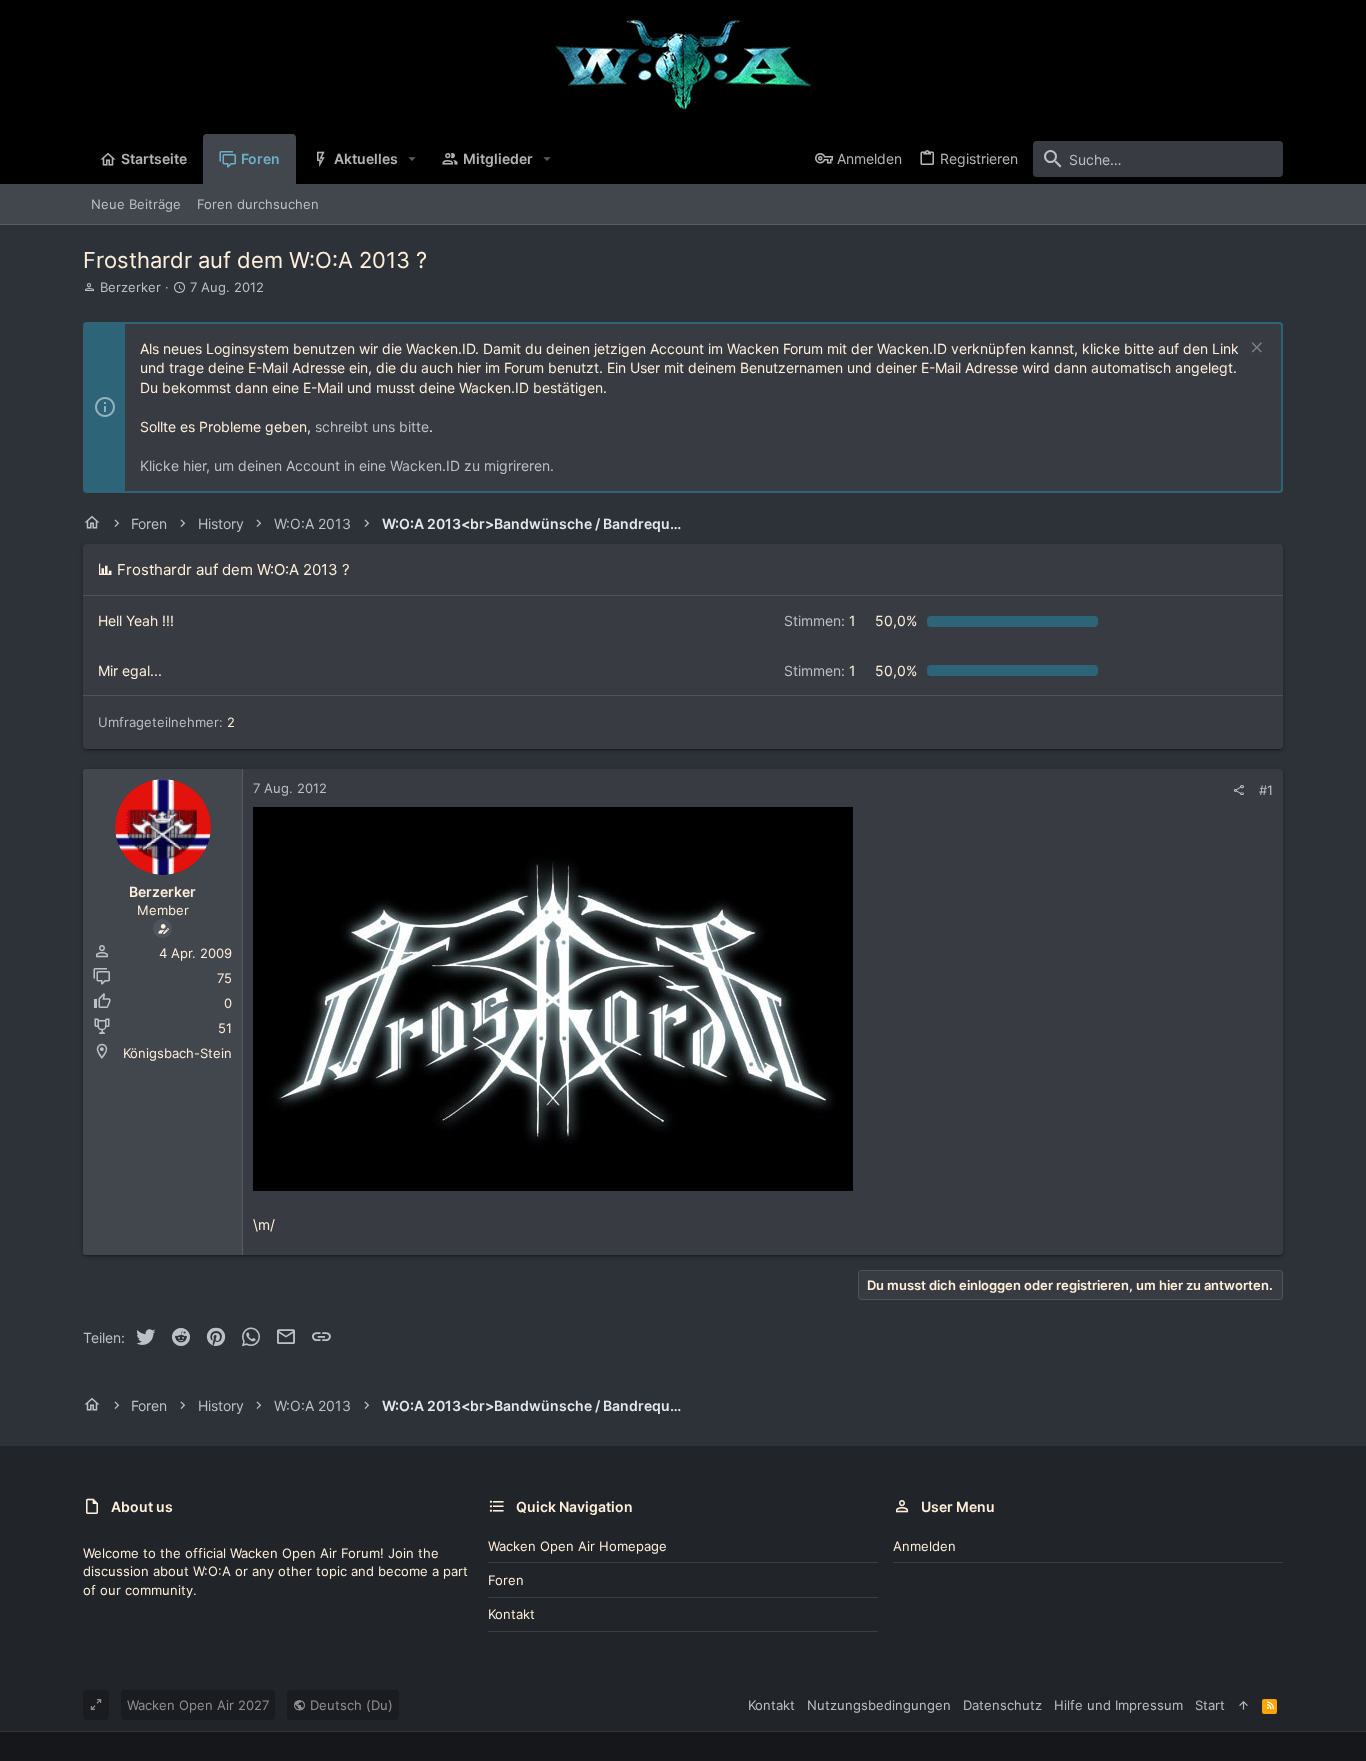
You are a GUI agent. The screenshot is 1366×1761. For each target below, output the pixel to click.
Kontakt (511, 1614)
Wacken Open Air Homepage (577, 1546)
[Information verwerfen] (1254, 349)
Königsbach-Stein (177, 1053)
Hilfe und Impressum (1118, 1705)
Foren (506, 1580)
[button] (412, 159)
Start (1210, 1705)
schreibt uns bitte (372, 426)
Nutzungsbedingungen (879, 1705)
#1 (1266, 790)
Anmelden (924, 1546)
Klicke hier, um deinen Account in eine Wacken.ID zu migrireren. (347, 465)
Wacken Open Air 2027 (198, 1705)
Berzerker (130, 287)
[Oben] (1243, 1705)
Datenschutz (1002, 1705)
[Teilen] (1238, 790)
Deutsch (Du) (349, 1705)
